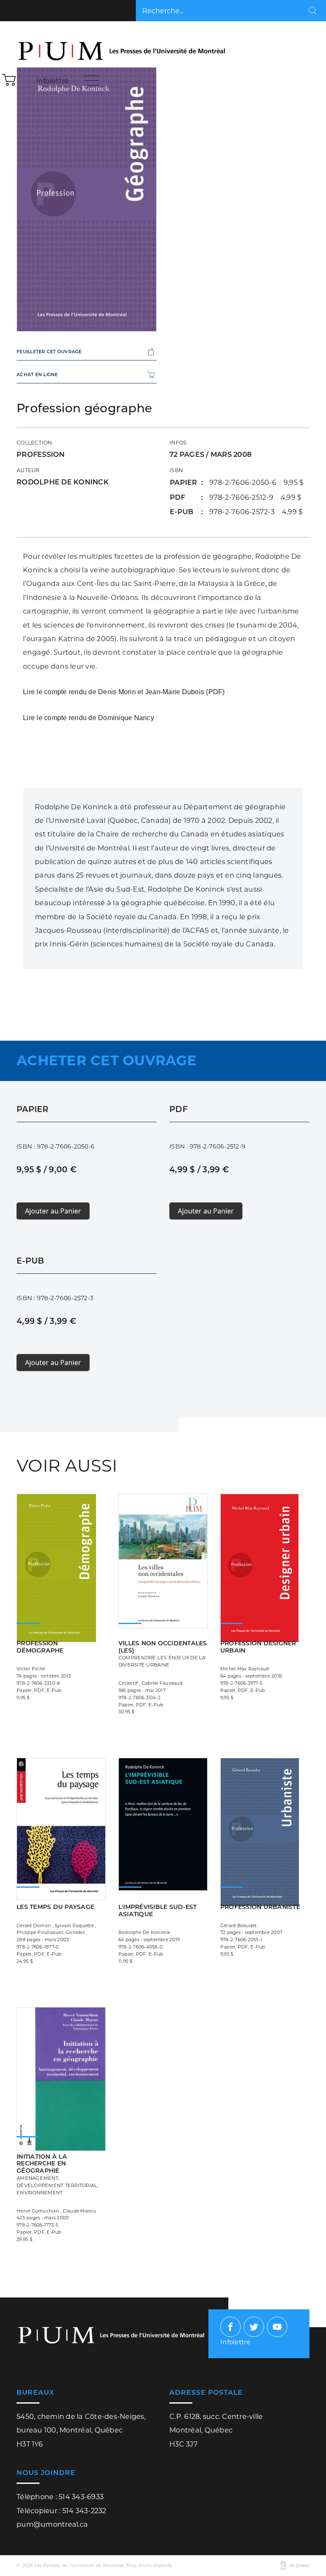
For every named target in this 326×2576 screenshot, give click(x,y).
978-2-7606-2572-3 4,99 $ (256, 512)
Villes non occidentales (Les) (163, 1654)
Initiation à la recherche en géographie (58, 2174)
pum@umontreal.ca (52, 2524)
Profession (41, 454)
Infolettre (53, 81)
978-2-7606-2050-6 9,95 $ (257, 482)
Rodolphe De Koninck (63, 482)
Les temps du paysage (55, 1907)
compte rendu (65, 692)
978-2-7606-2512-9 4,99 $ (256, 497)
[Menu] (92, 80)
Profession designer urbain (258, 1647)
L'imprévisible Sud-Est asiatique (158, 1910)
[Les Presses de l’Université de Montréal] (123, 45)
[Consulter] (163, 1552)
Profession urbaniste (260, 1907)
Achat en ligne (37, 375)
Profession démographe (40, 1647)
